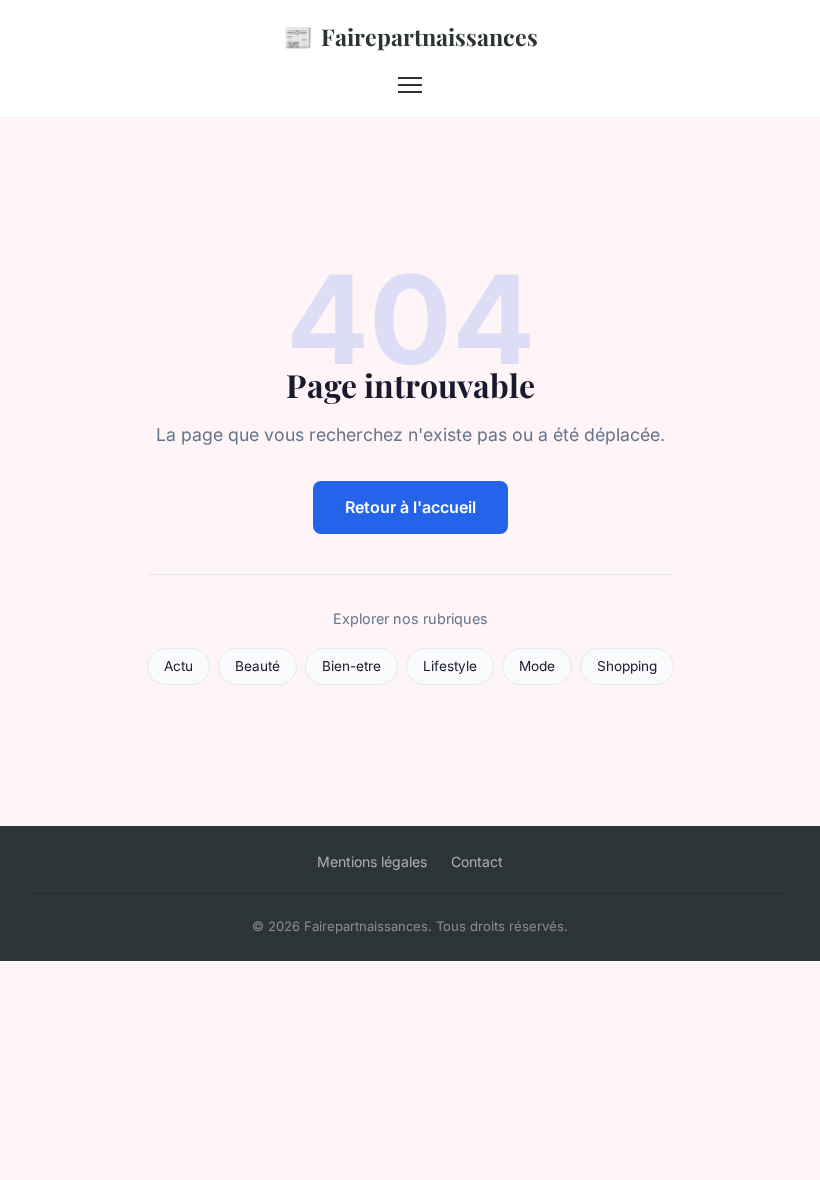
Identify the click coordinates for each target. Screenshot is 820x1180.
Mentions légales (372, 861)
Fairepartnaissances (410, 36)
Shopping (627, 666)
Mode (537, 666)
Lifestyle (450, 666)
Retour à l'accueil (410, 507)
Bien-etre (351, 666)
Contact (477, 861)
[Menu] (410, 85)
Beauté (257, 666)
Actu (178, 666)
